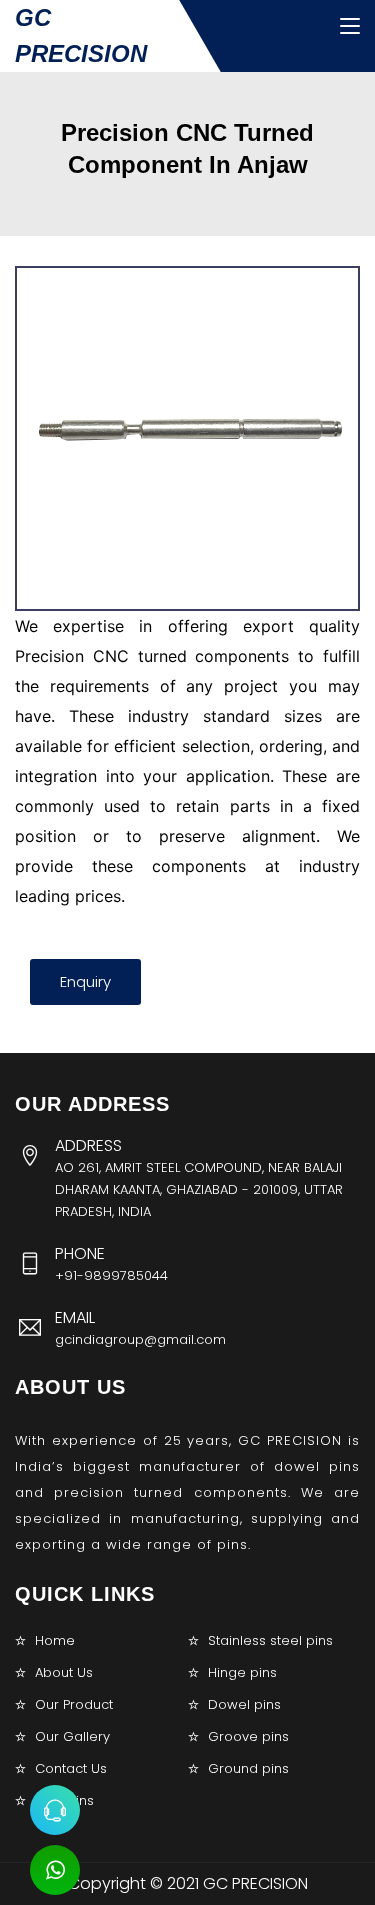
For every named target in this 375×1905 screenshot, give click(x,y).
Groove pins (248, 1736)
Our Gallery (72, 1736)
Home (55, 1640)
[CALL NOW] (55, 1810)
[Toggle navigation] (350, 27)
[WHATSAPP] (55, 1870)
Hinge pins (242, 1672)
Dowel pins (244, 1704)
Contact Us (71, 1768)
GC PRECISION (81, 35)
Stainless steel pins (270, 1640)
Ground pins (248, 1768)
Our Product (74, 1704)
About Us (64, 1672)
